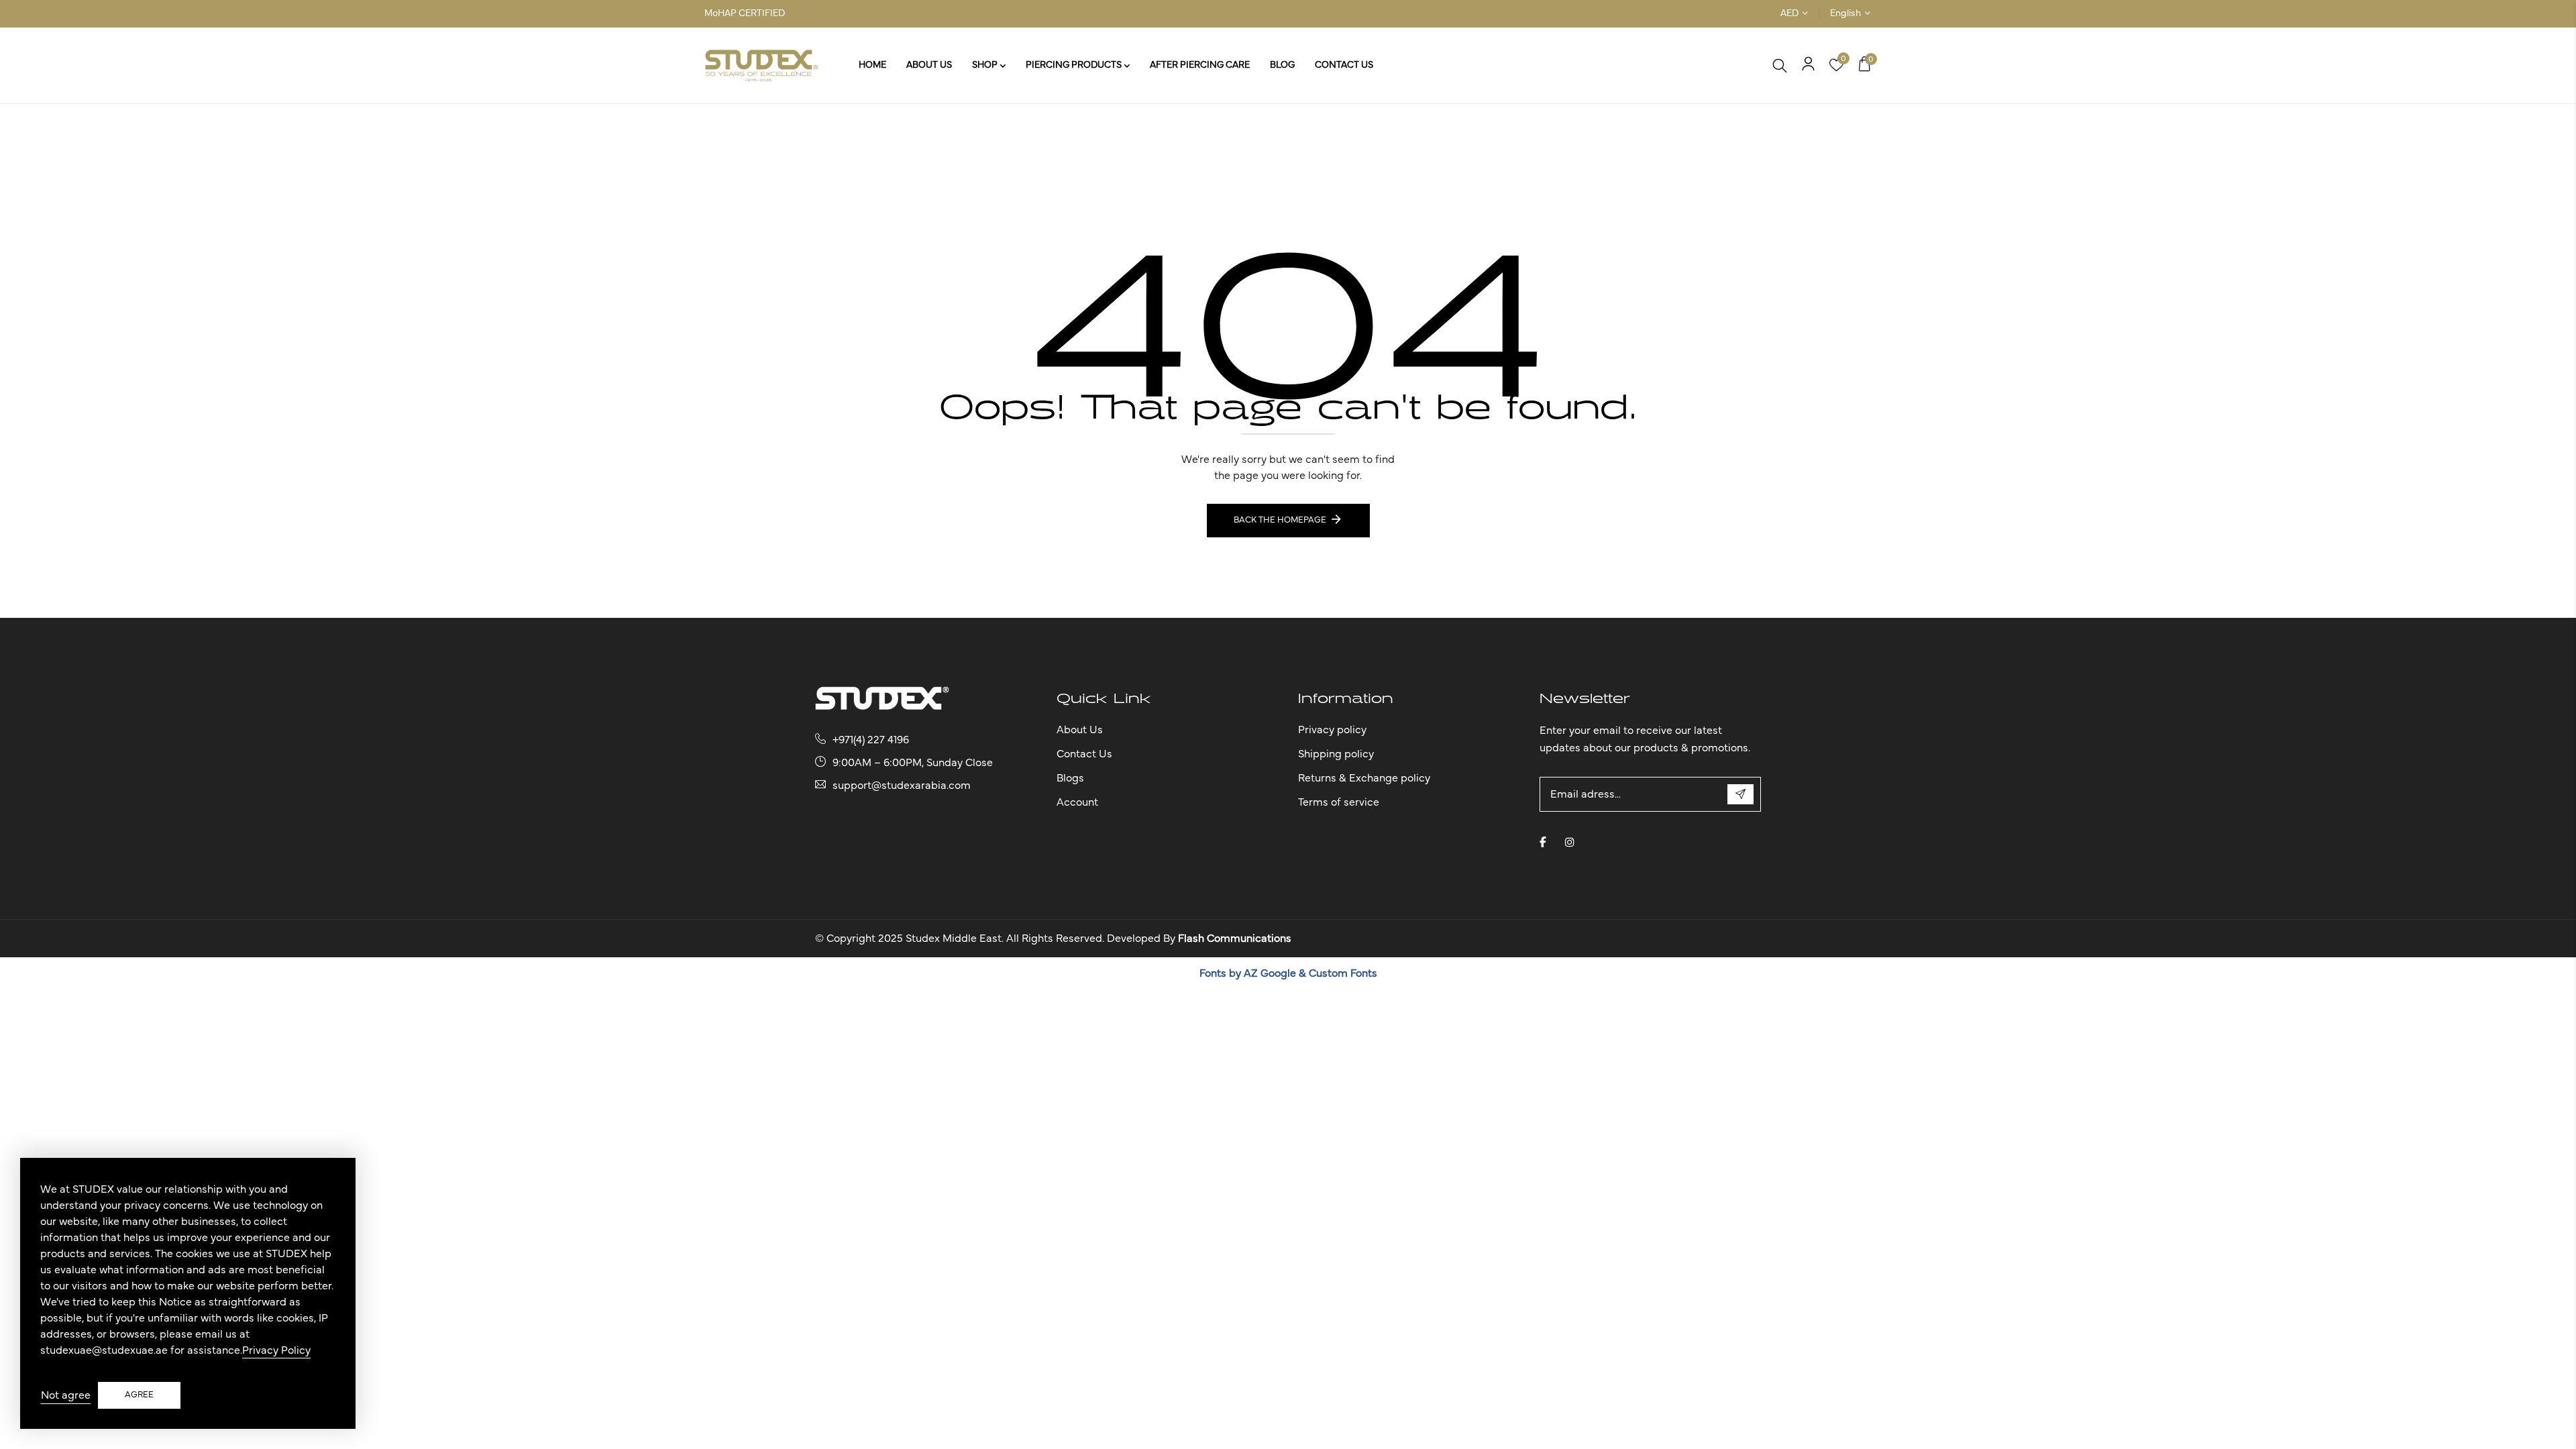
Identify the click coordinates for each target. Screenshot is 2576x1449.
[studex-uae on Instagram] (1570, 842)
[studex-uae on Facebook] (1543, 842)
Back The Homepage (1280, 520)
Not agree (66, 1395)
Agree (139, 1395)
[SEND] (1740, 794)
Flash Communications (1235, 938)
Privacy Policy (276, 1350)
